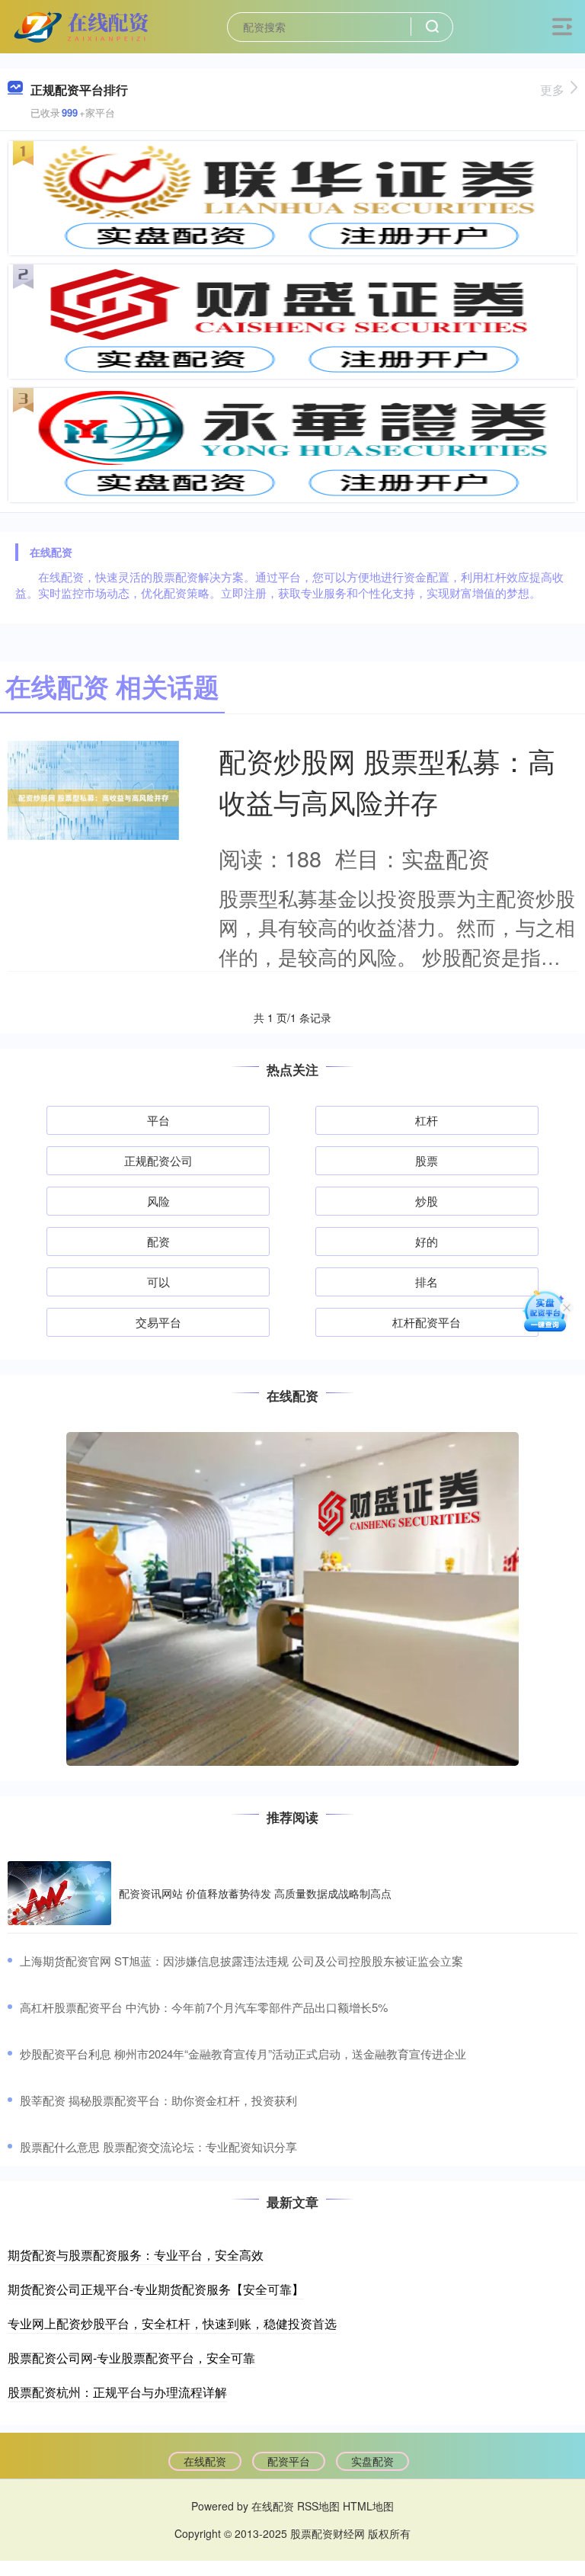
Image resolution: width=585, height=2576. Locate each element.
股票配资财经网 (328, 2533)
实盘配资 (372, 2461)
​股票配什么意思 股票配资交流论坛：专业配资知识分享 (158, 2147)
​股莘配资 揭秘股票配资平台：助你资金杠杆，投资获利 (158, 2100)
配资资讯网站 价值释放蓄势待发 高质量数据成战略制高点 (255, 1893)
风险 (158, 1201)
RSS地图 (318, 2506)
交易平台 (158, 1322)
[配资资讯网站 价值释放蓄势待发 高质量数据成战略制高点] (59, 1893)
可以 (158, 1282)
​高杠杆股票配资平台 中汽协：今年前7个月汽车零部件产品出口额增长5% (204, 2007)
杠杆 (427, 1120)
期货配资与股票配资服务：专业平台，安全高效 (136, 2255)
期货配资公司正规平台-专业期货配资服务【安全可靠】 (156, 2289)
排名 (427, 1282)
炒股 (427, 1201)
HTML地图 (368, 2506)
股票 (427, 1160)
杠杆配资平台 (427, 1322)
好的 (427, 1241)
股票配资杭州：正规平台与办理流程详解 (117, 2392)
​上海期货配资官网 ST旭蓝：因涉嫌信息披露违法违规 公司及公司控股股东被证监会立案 (241, 1961)
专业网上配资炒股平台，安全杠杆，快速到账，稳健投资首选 (172, 2323)
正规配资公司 (158, 1160)
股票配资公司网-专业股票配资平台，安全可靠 (131, 2358)
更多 (552, 90)
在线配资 (205, 2461)
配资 (158, 1241)
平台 (158, 1120)
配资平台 (289, 2461)
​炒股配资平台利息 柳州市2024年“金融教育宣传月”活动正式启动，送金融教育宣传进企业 (243, 2054)
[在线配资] (83, 25)
